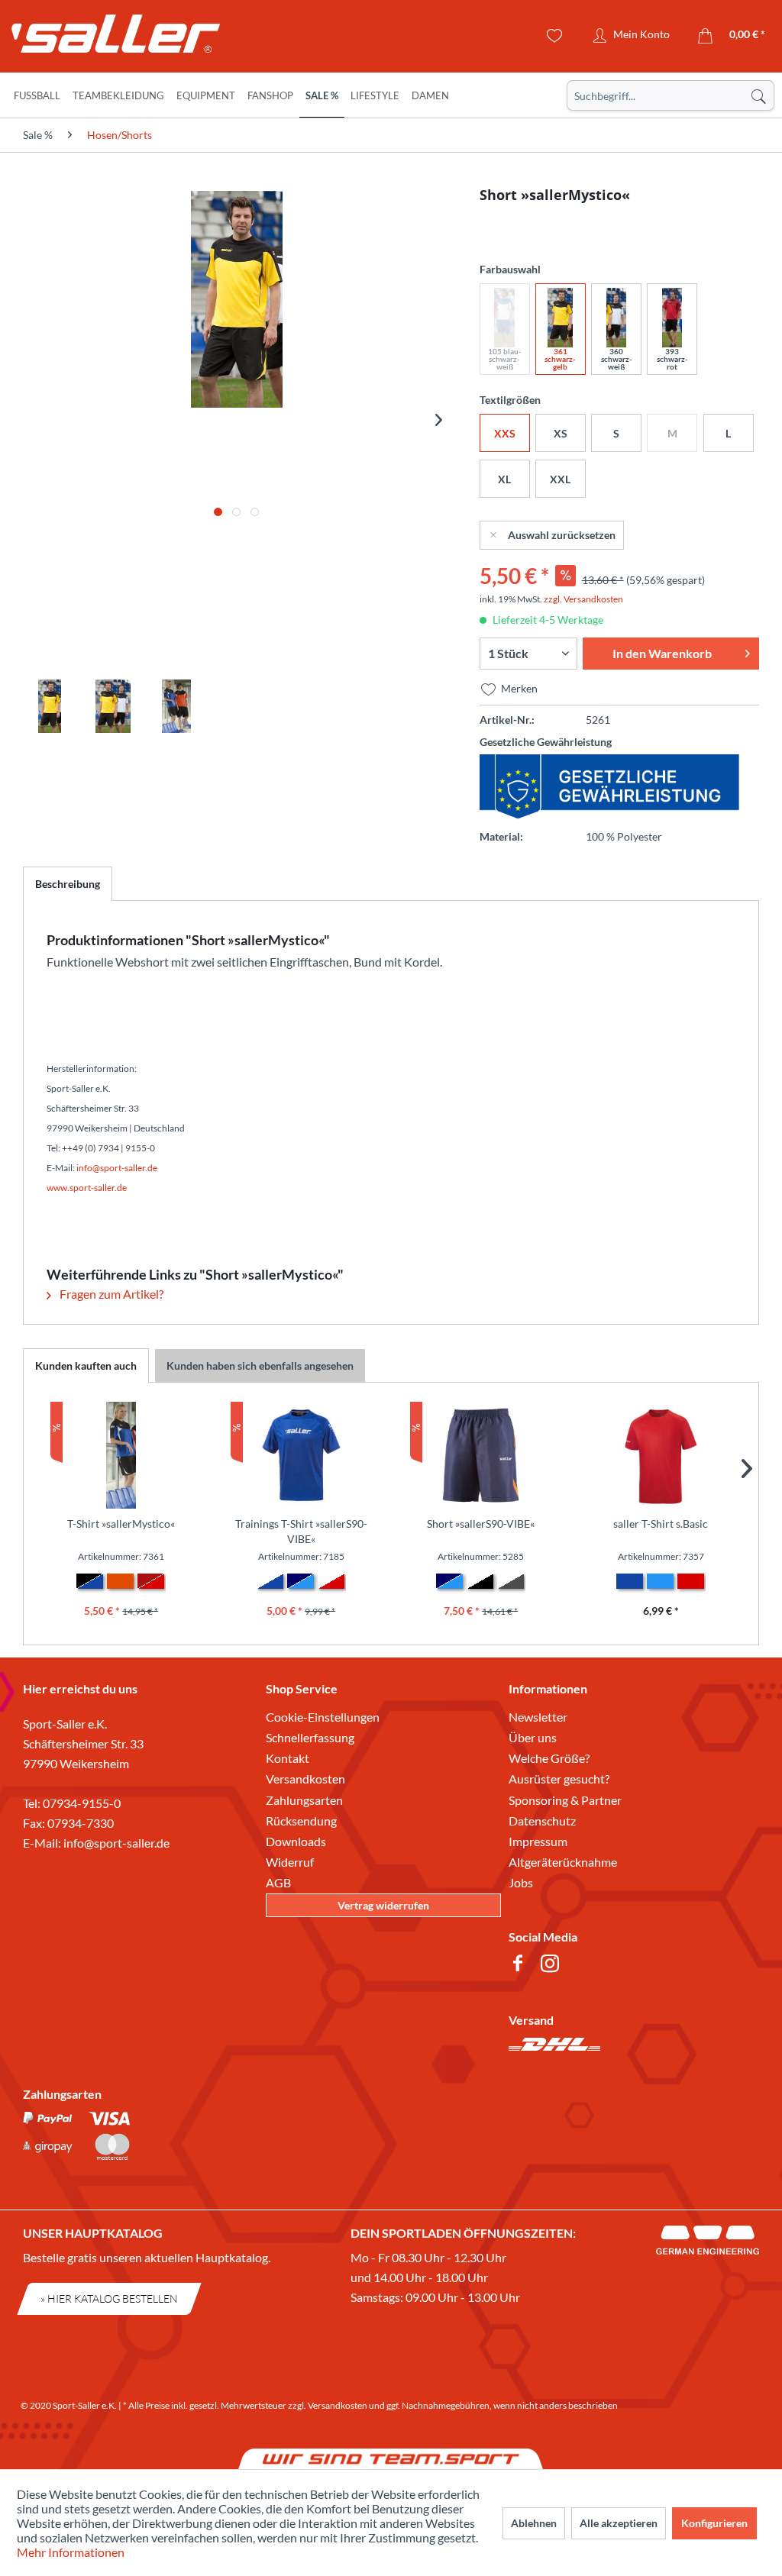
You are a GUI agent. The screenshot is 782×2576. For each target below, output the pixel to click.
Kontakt (288, 1758)
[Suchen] (758, 95)
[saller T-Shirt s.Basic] (661, 1455)
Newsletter (538, 1717)
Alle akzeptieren (619, 2523)
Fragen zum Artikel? (110, 1294)
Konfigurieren (714, 2523)
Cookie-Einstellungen (323, 1717)
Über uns (533, 1737)
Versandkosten (305, 1779)
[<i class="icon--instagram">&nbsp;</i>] (553, 1966)
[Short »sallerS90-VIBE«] (481, 1455)
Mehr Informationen (71, 2552)
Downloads (296, 1841)
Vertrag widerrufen (383, 1905)
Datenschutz (542, 1821)
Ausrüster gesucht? (559, 1779)
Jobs (521, 1882)
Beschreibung (68, 884)
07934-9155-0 (82, 1803)
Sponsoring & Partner (565, 1800)
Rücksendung (301, 1821)
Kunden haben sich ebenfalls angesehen (260, 1365)
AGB (278, 1882)
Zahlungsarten (304, 1800)
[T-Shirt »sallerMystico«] (121, 1455)
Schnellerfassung (310, 1737)
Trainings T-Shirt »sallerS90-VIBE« (301, 1531)
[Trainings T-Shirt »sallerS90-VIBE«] (302, 1455)
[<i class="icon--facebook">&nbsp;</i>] (521, 1966)
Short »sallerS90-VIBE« (481, 1524)
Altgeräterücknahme (563, 1862)
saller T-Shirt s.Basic (661, 1524)
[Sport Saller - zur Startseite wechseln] (103, 38)
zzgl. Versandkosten (583, 599)
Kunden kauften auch (86, 1365)
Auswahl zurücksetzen (562, 535)
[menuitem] (671, 95)
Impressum (538, 1841)
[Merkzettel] (555, 36)
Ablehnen (534, 2523)
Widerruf (290, 1862)
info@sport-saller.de (116, 1843)
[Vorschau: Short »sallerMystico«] (50, 706)
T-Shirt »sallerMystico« (121, 1524)
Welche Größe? (549, 1758)
